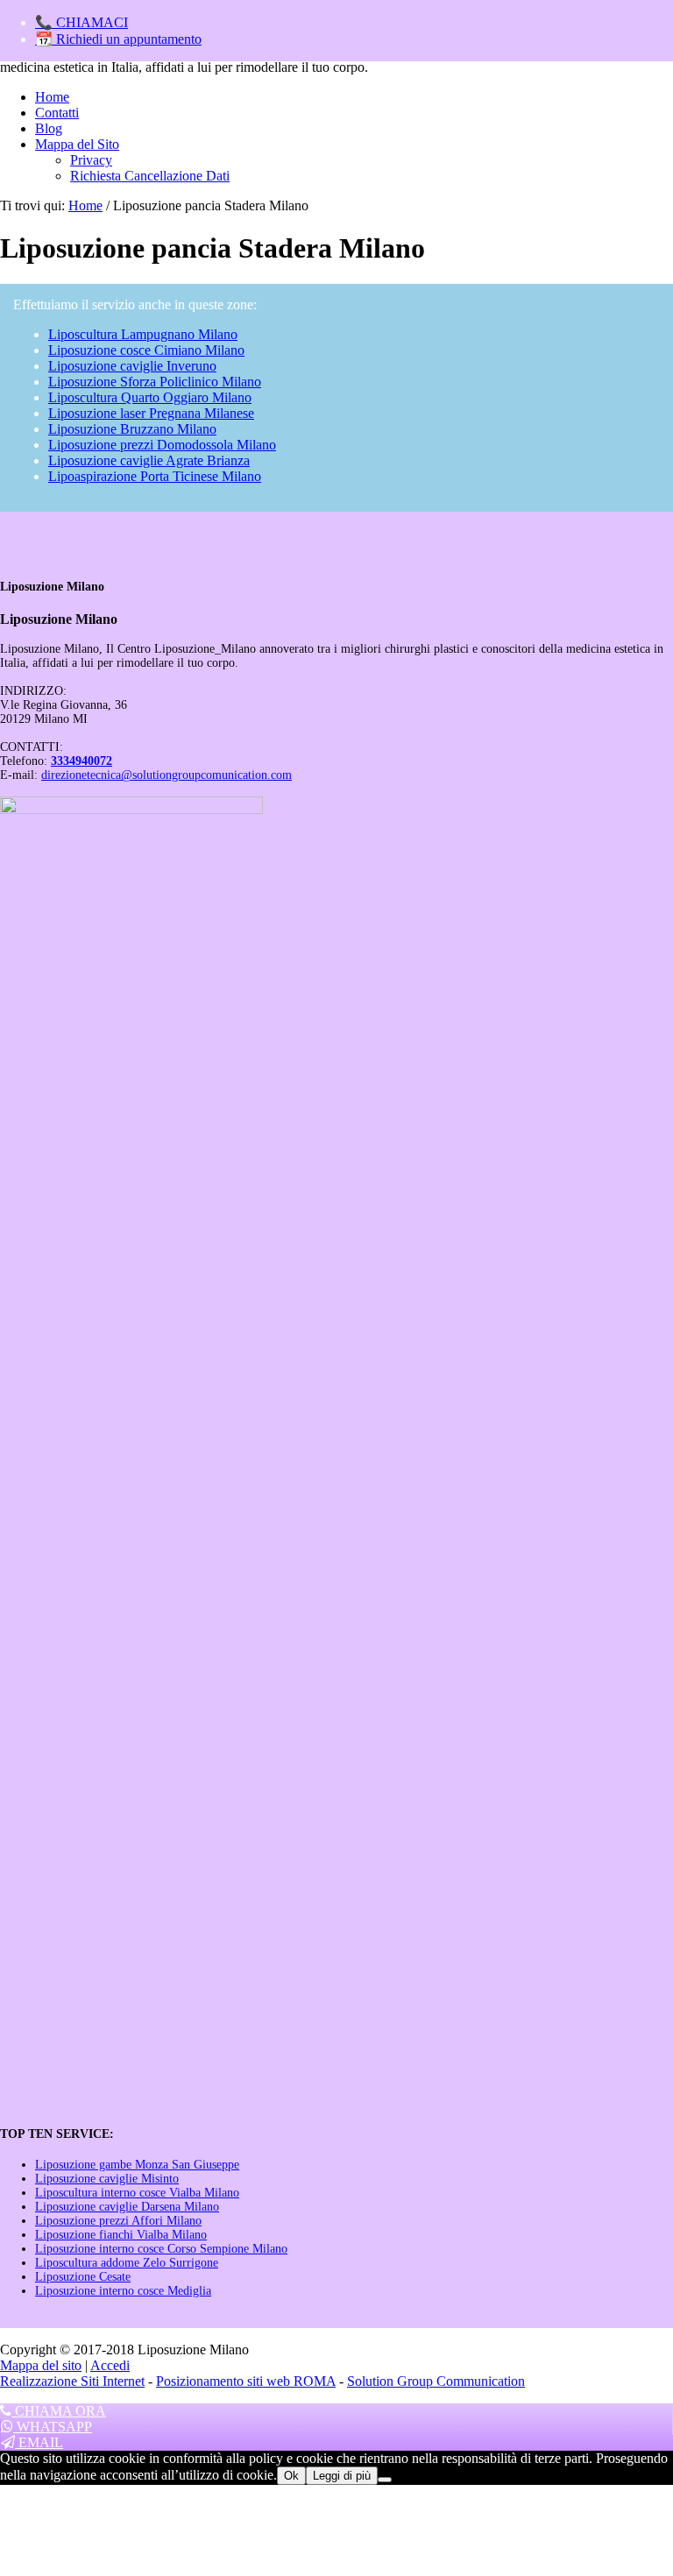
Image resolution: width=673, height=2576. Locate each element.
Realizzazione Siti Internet (72, 2381)
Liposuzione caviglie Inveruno (132, 366)
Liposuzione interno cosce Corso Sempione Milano (161, 2249)
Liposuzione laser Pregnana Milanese (151, 413)
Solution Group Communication (436, 2381)
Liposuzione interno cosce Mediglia (123, 2291)
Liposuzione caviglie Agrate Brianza (149, 460)
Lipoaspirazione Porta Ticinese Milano (155, 476)
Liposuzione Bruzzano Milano (132, 429)
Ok (291, 2476)
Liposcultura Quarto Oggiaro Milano (150, 397)
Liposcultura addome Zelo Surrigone (127, 2263)
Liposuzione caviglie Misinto (107, 2179)
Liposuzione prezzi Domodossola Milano (162, 445)
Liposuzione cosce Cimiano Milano (146, 350)
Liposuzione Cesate (83, 2277)
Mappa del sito (41, 2365)
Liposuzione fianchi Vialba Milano (121, 2235)
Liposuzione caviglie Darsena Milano (127, 2207)
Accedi (110, 2365)
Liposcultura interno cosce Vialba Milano (137, 2193)
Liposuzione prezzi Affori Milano (118, 2221)
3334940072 (81, 761)
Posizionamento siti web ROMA (246, 2381)
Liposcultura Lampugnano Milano (143, 334)
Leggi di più (342, 2476)
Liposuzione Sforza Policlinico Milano (155, 382)
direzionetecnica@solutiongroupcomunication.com (166, 775)
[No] (385, 2480)
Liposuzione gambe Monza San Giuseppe (137, 2165)
